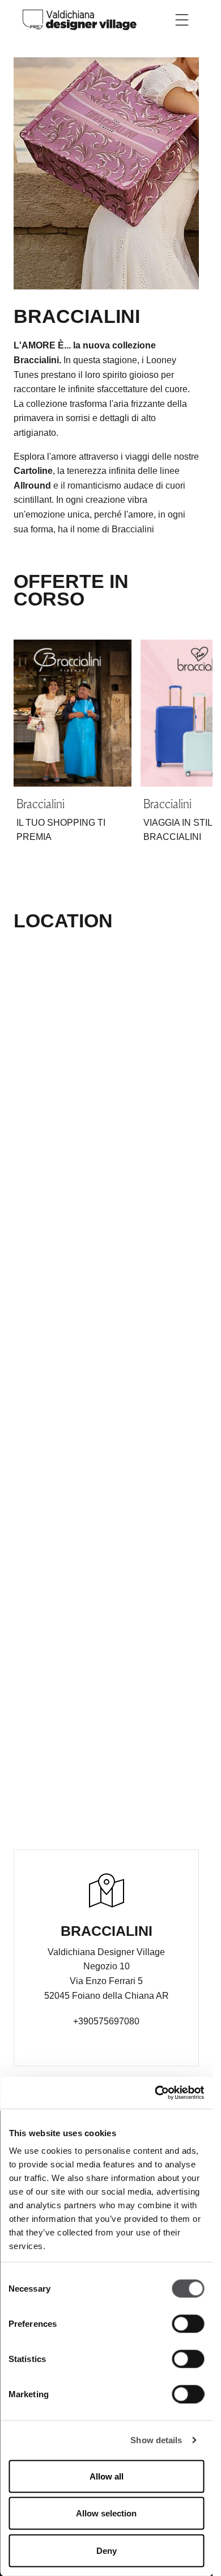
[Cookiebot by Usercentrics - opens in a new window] (155, 2093)
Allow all (107, 2476)
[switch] (188, 2323)
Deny (107, 2550)
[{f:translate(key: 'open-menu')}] (182, 20)
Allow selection (106, 2513)
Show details (156, 2440)
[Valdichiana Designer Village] (80, 19)
